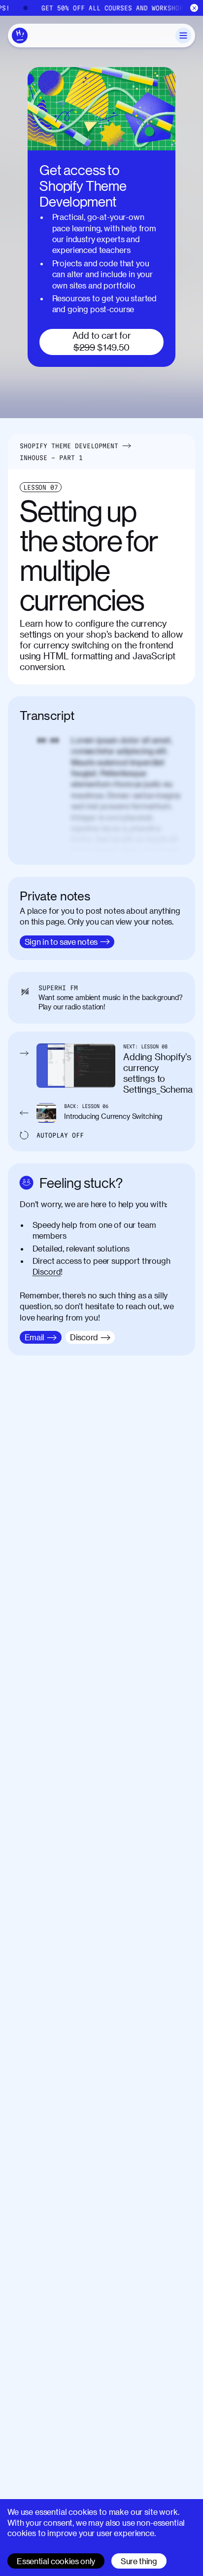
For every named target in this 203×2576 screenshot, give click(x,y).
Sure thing (139, 2561)
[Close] (194, 8)
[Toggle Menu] (183, 36)
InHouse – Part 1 (51, 458)
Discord (47, 1271)
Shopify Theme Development (69, 446)
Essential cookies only (56, 2561)
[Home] (20, 36)
